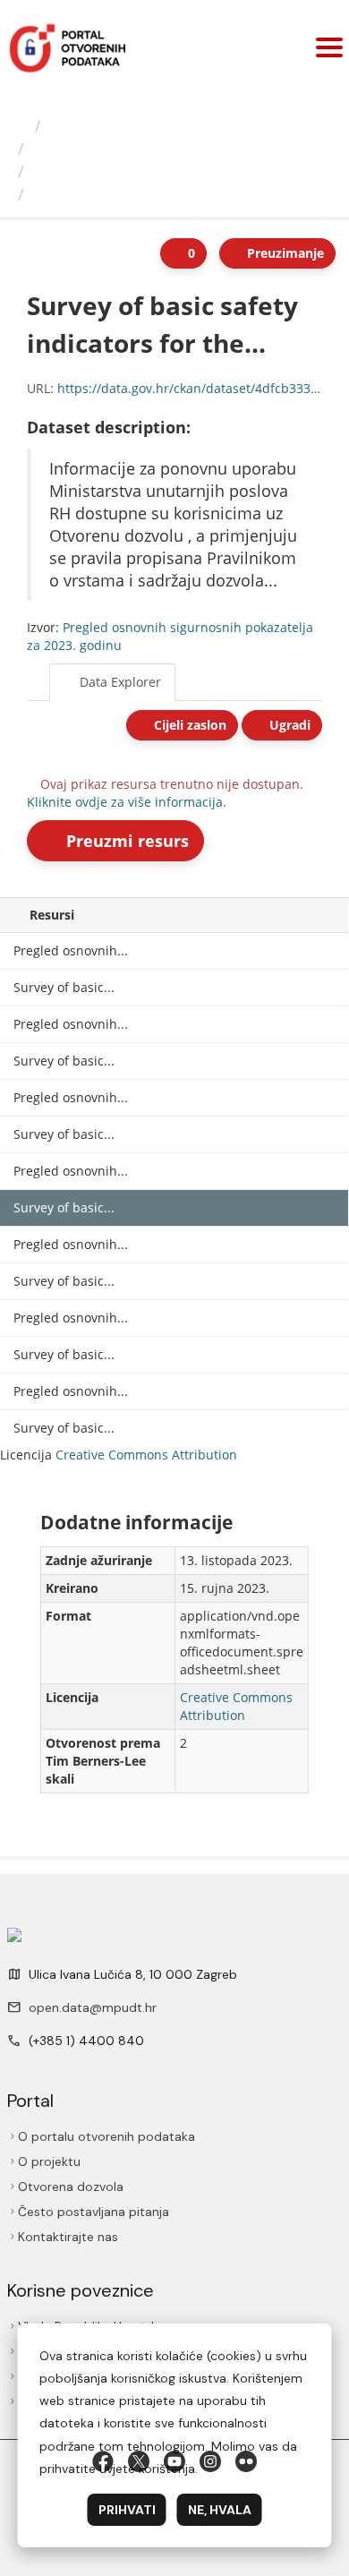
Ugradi (288, 725)
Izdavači (80, 125)
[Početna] (20, 125)
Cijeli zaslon (188, 725)
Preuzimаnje (284, 253)
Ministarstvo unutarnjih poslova (153, 149)
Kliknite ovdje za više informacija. (127, 802)
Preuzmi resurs (125, 841)
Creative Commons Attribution (146, 1455)
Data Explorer (119, 682)
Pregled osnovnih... (106, 171)
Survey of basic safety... (128, 194)
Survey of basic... (64, 987)
